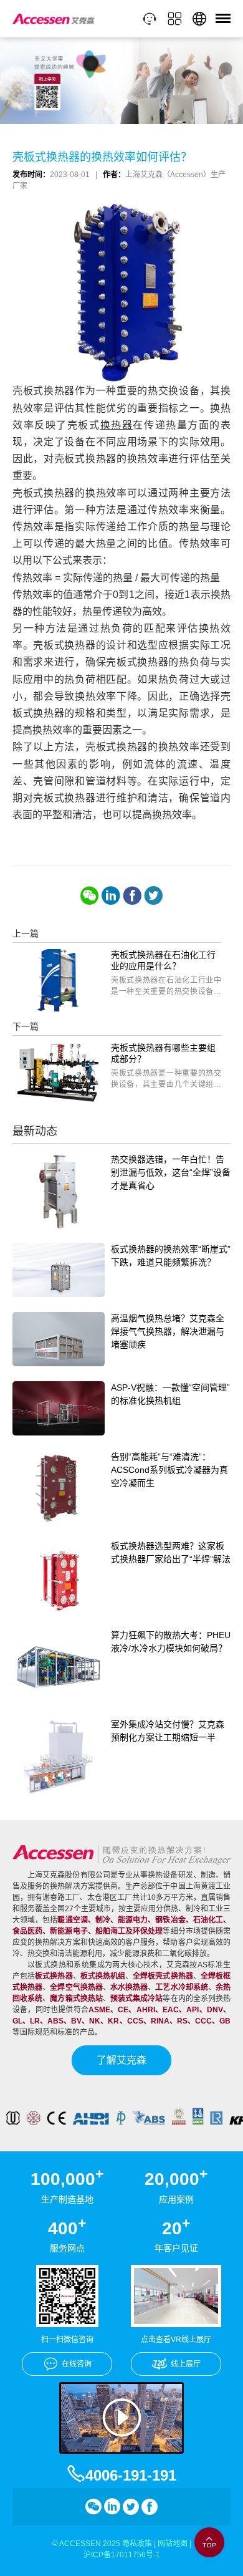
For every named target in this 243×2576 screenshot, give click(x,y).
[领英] (111, 895)
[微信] (90, 895)
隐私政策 (137, 2544)
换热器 (117, 425)
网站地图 (173, 2544)
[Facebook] (132, 895)
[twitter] (153, 895)
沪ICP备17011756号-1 (122, 2555)
